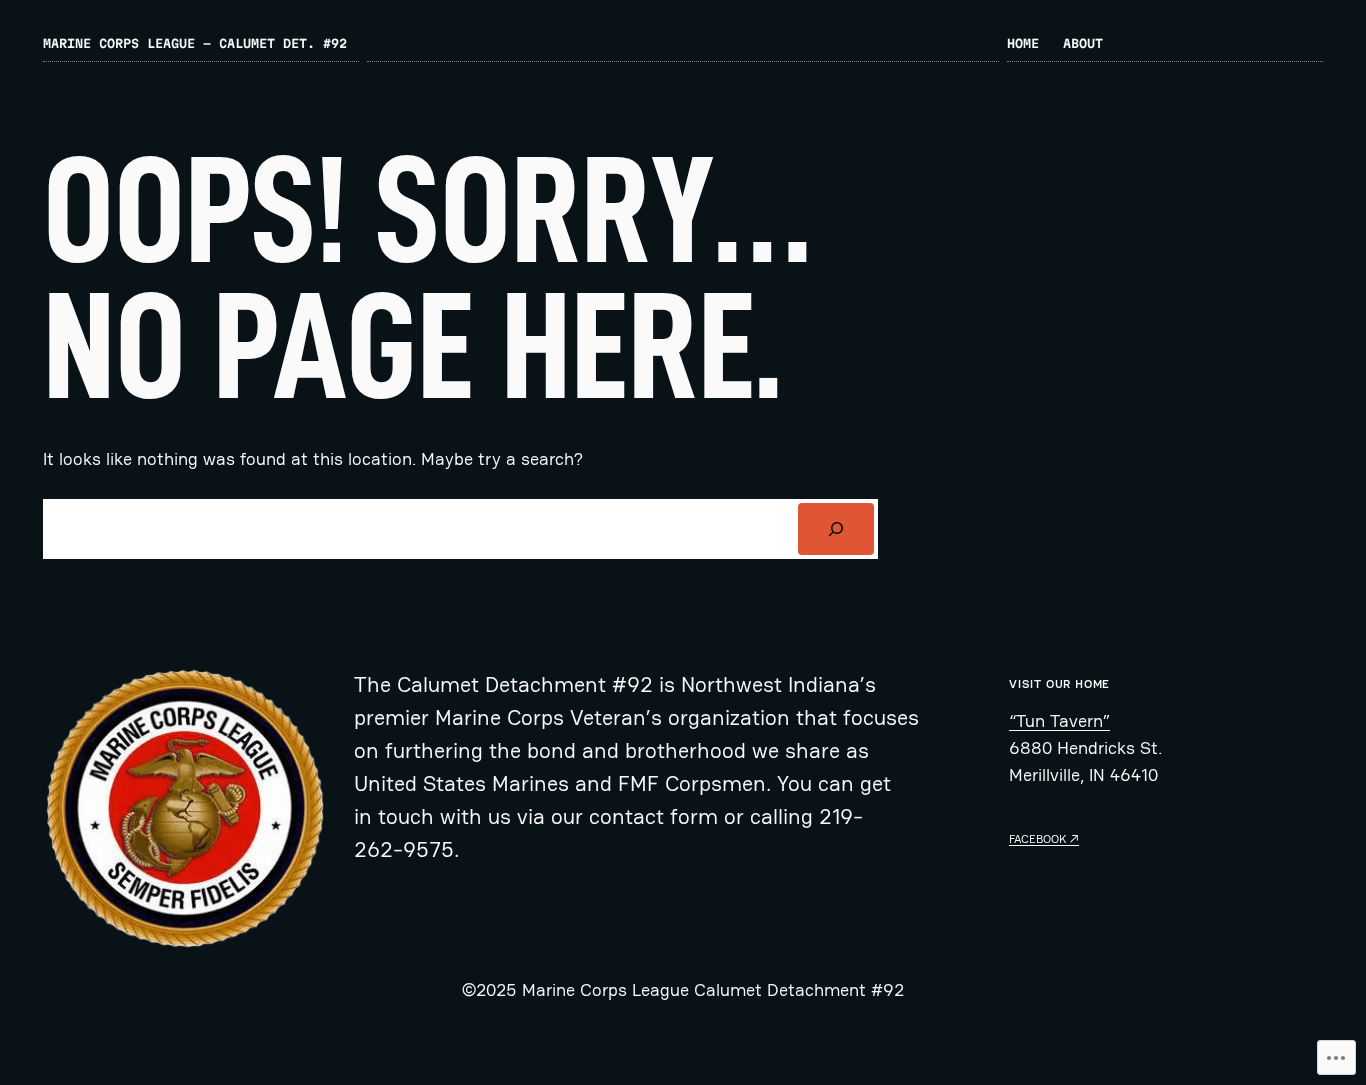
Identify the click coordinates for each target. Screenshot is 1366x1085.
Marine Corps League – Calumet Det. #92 (195, 43)
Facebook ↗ (1044, 839)
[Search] (836, 529)
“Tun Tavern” (1059, 720)
